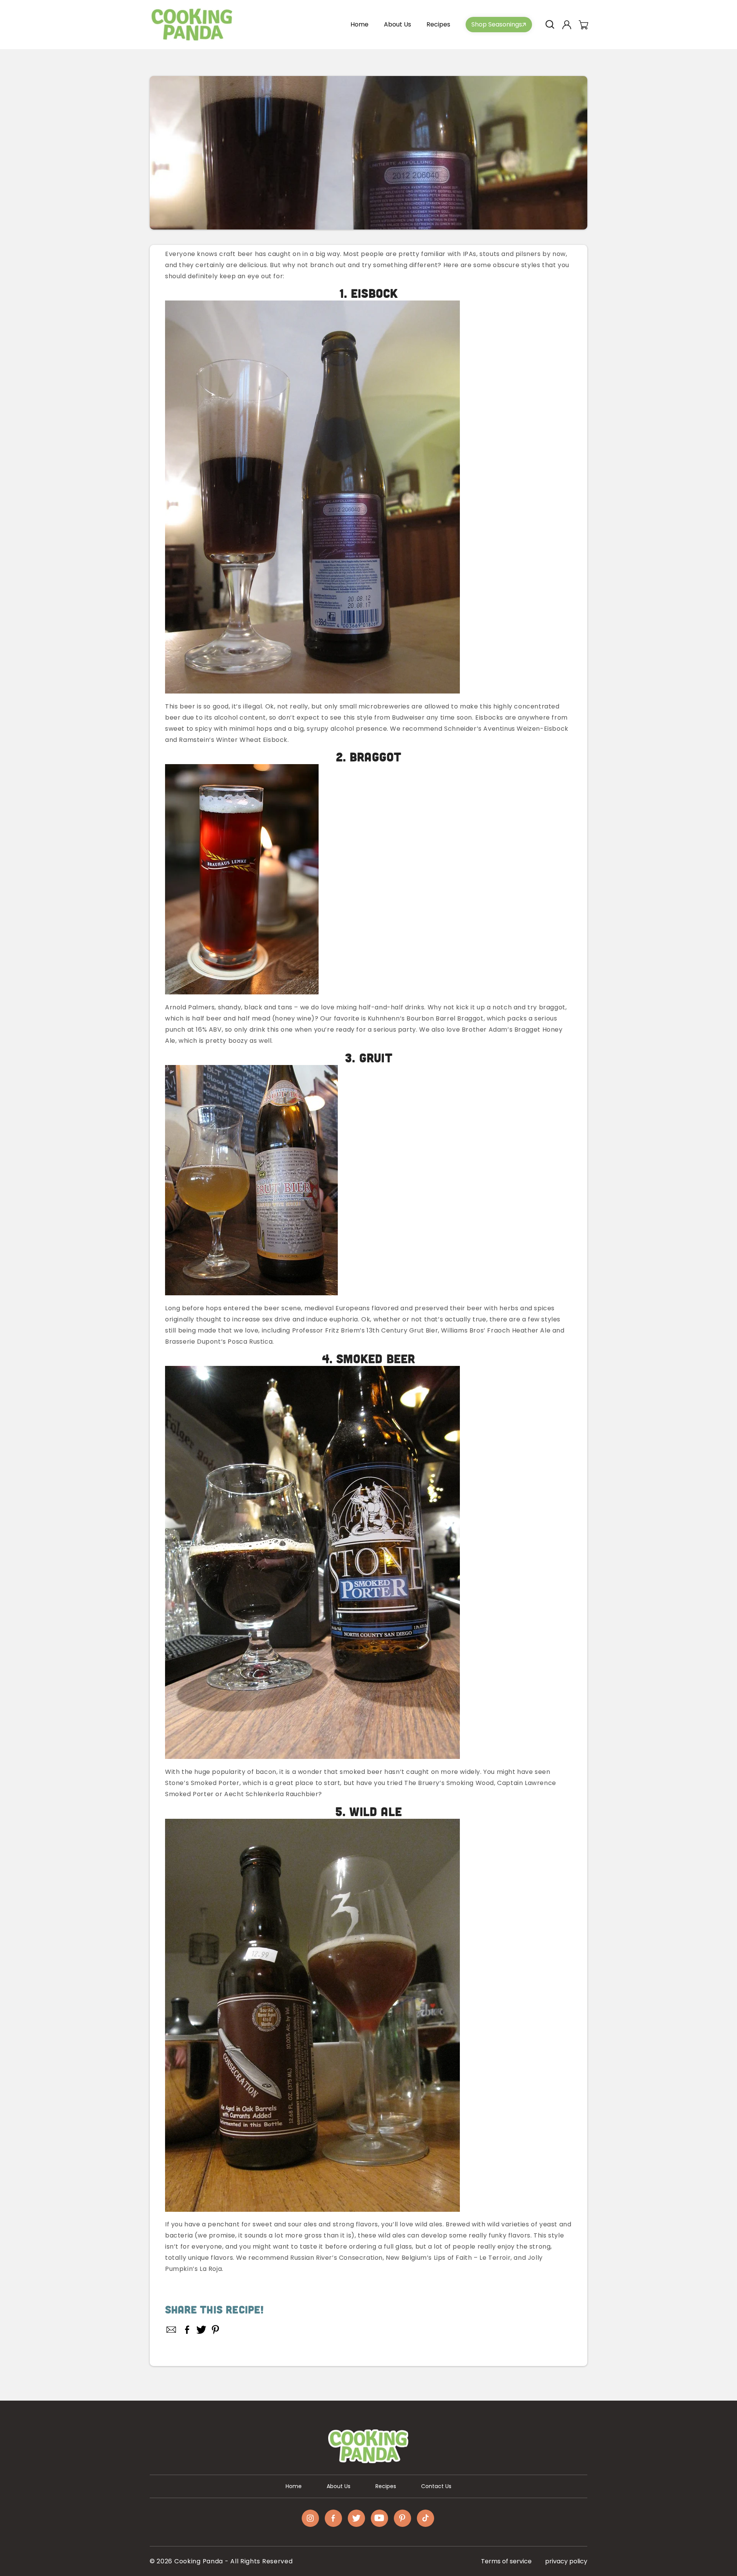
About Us (339, 2486)
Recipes (386, 2486)
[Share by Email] (172, 2330)
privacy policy (566, 2561)
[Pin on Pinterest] (216, 2330)
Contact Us (436, 2486)
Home (294, 2486)
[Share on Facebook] (187, 2330)
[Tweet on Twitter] (201, 2330)
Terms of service (506, 2561)
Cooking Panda (199, 2561)
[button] (550, 25)
